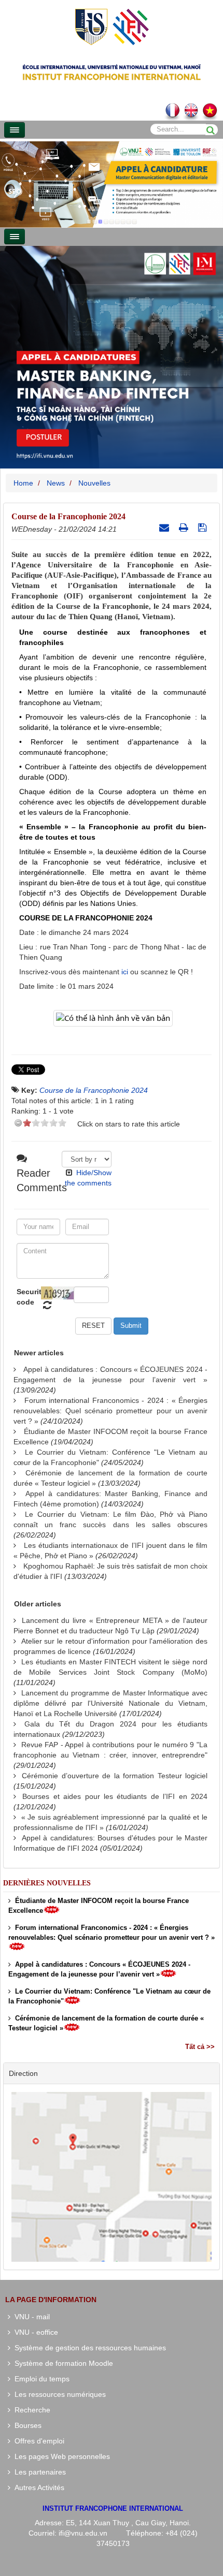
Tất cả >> (200, 2047)
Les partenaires (38, 2472)
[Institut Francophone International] (112, 26)
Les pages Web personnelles (60, 2456)
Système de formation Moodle (62, 2363)
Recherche (30, 2410)
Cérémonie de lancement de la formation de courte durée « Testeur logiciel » (106, 2023)
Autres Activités (37, 2487)
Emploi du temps (40, 2379)
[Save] (204, 528)
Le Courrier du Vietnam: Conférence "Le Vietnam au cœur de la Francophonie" (109, 1996)
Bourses (26, 2425)
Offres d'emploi (37, 2441)
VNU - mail (30, 2317)
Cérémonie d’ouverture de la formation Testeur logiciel (115, 1776)
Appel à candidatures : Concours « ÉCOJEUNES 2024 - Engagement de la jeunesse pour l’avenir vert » (99, 1969)
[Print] (185, 528)
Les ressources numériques (58, 2394)
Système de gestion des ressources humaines (88, 2348)
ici (125, 972)
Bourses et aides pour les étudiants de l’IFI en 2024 (115, 1796)
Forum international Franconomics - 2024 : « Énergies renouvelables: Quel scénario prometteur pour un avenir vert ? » (110, 1411)
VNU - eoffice (34, 2332)
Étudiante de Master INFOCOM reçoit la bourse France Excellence (99, 1906)
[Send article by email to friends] (165, 528)
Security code (27, 1297)
